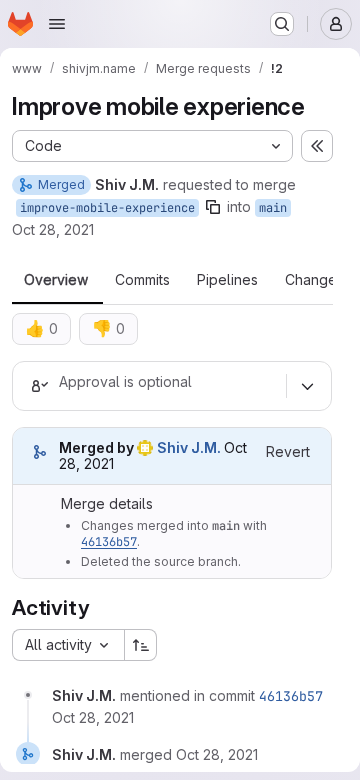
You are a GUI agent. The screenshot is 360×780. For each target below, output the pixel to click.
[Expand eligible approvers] (307, 386)
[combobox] (68, 645)
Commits (142, 280)
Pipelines (227, 280)
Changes (314, 280)
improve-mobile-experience (107, 208)
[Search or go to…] (282, 24)
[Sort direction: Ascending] (141, 645)
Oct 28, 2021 (53, 229)
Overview (56, 280)
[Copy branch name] (213, 207)
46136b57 (109, 542)
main (273, 208)
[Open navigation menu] (57, 24)
